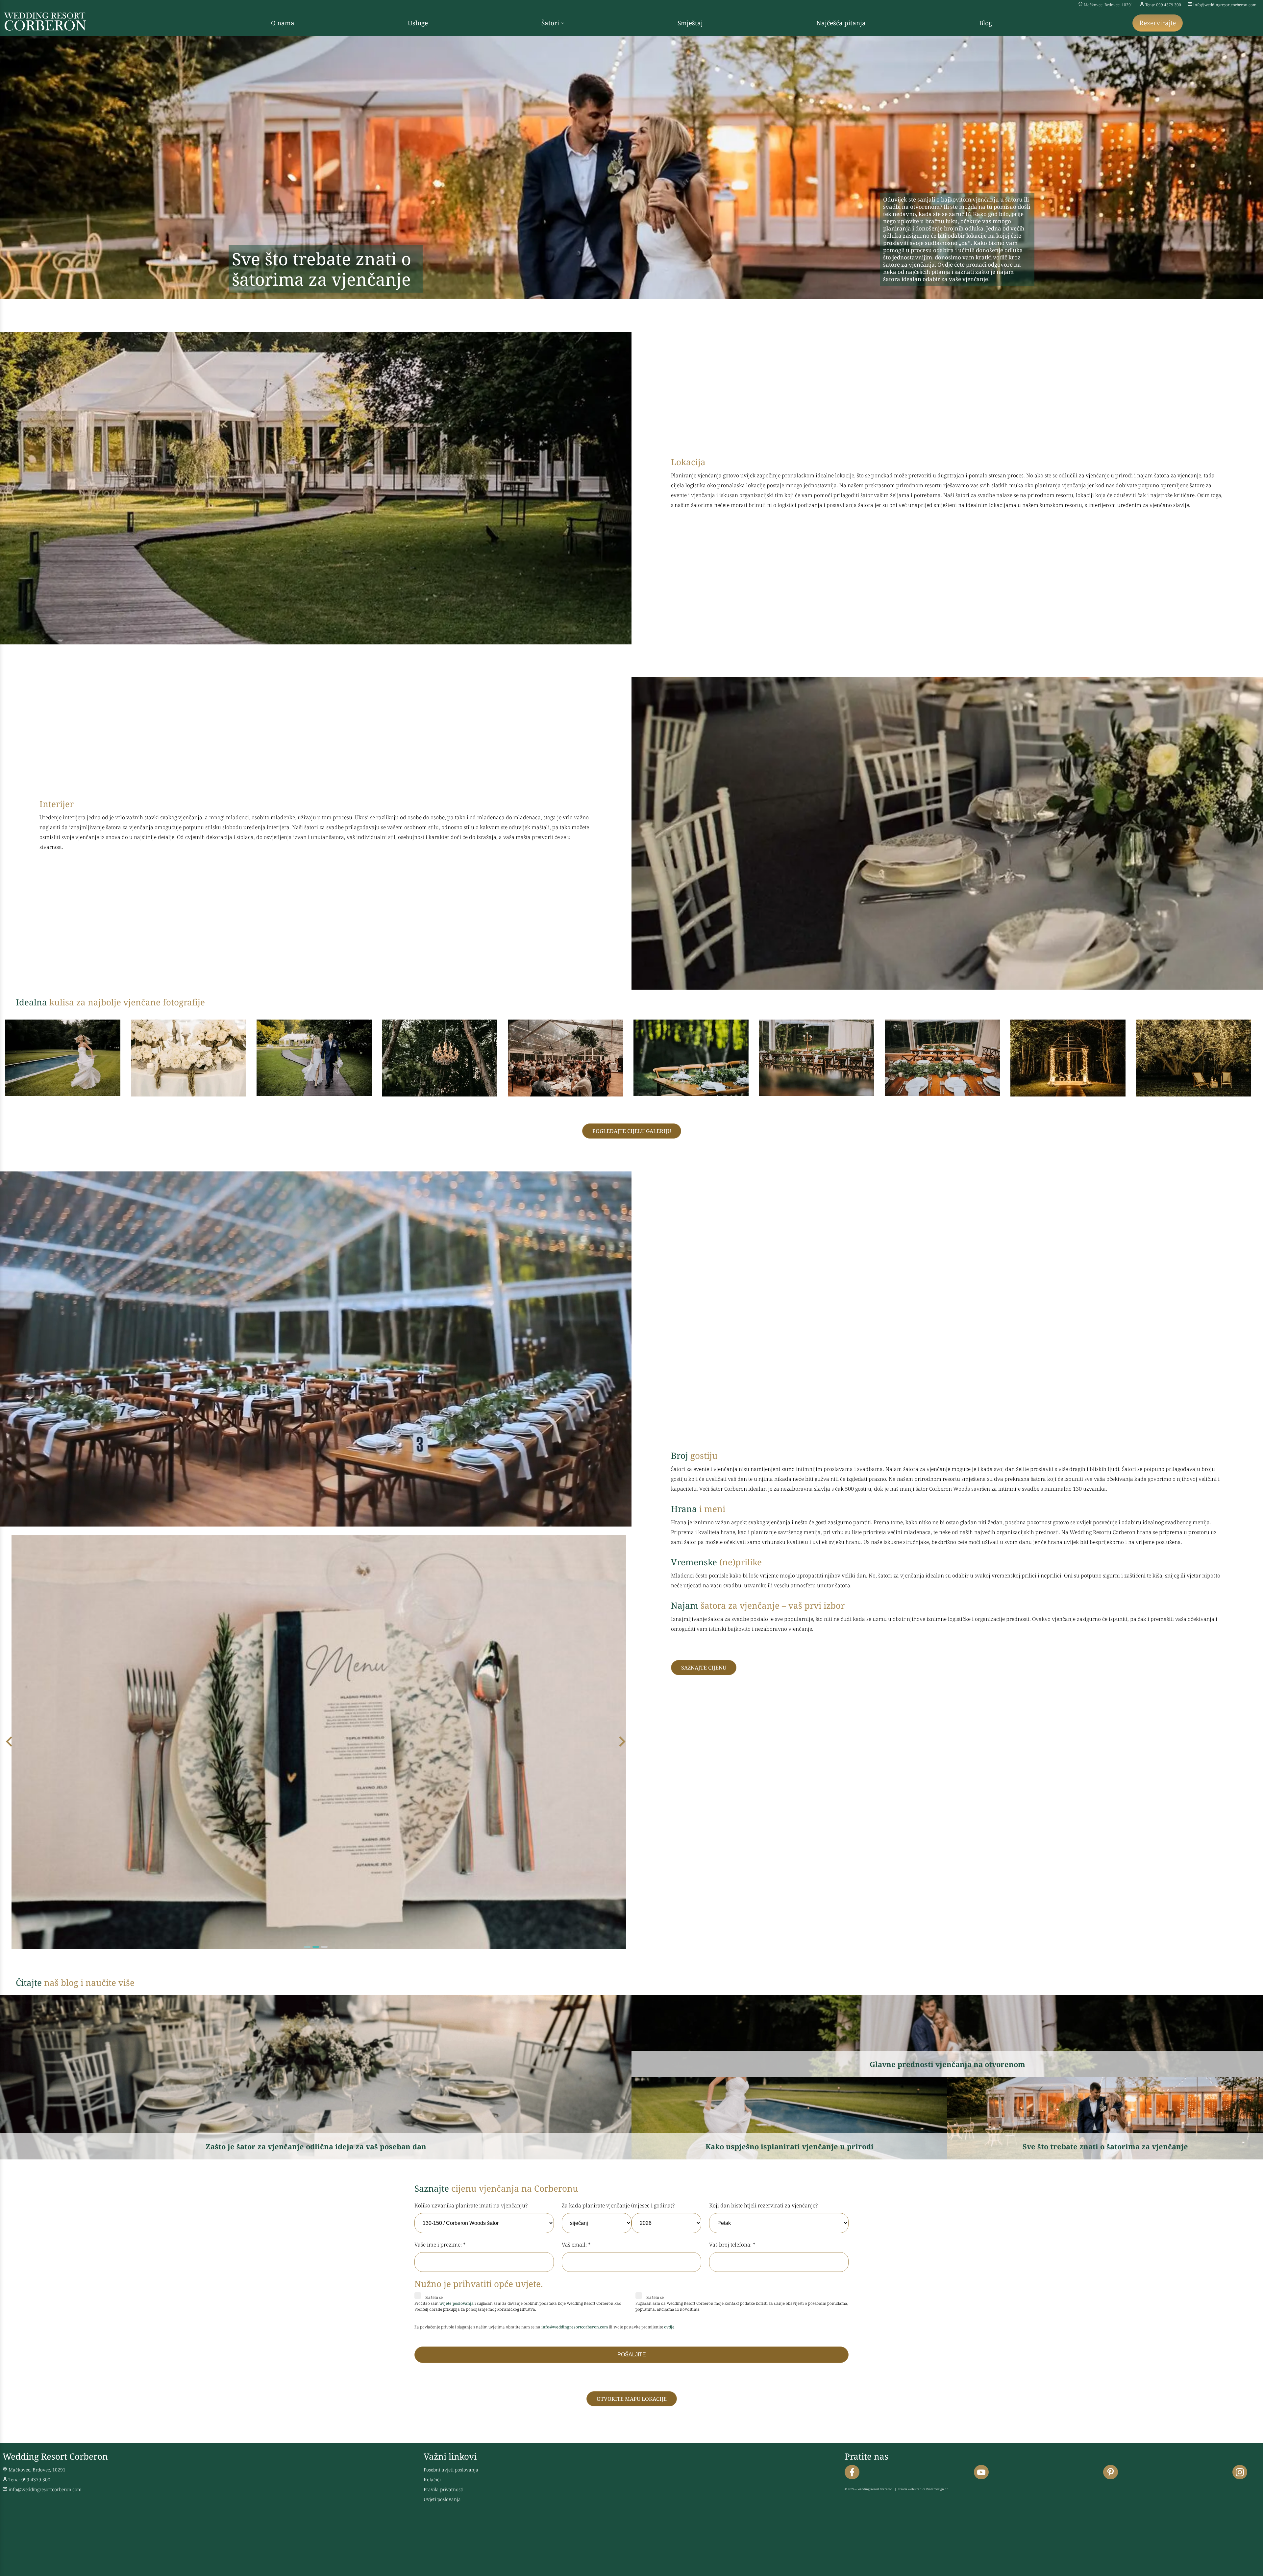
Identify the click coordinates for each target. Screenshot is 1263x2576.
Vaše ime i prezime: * (440, 2245)
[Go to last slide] (10, 1742)
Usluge (418, 23)
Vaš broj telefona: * (732, 2245)
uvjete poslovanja (457, 2303)
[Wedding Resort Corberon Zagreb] (45, 29)
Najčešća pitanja (841, 23)
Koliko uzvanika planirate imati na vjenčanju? (471, 2205)
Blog (986, 23)
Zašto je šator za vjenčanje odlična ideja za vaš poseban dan (316, 2146)
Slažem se (433, 2297)
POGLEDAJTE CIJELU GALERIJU (632, 1131)
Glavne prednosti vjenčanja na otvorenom (947, 2064)
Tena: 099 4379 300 (1163, 5)
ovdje (669, 2327)
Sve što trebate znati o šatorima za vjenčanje (1105, 2146)
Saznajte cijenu (704, 1668)
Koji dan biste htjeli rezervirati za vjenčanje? (763, 2205)
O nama (283, 23)
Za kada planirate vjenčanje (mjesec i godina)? (618, 2205)
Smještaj (690, 23)
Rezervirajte (1158, 23)
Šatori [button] (550, 23)
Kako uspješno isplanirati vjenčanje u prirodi (790, 2146)
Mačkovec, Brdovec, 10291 (1108, 5)
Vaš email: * (576, 2245)
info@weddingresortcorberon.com (1225, 5)
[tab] (307, 1947)
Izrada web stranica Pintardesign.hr (923, 2489)
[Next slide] (621, 1742)
